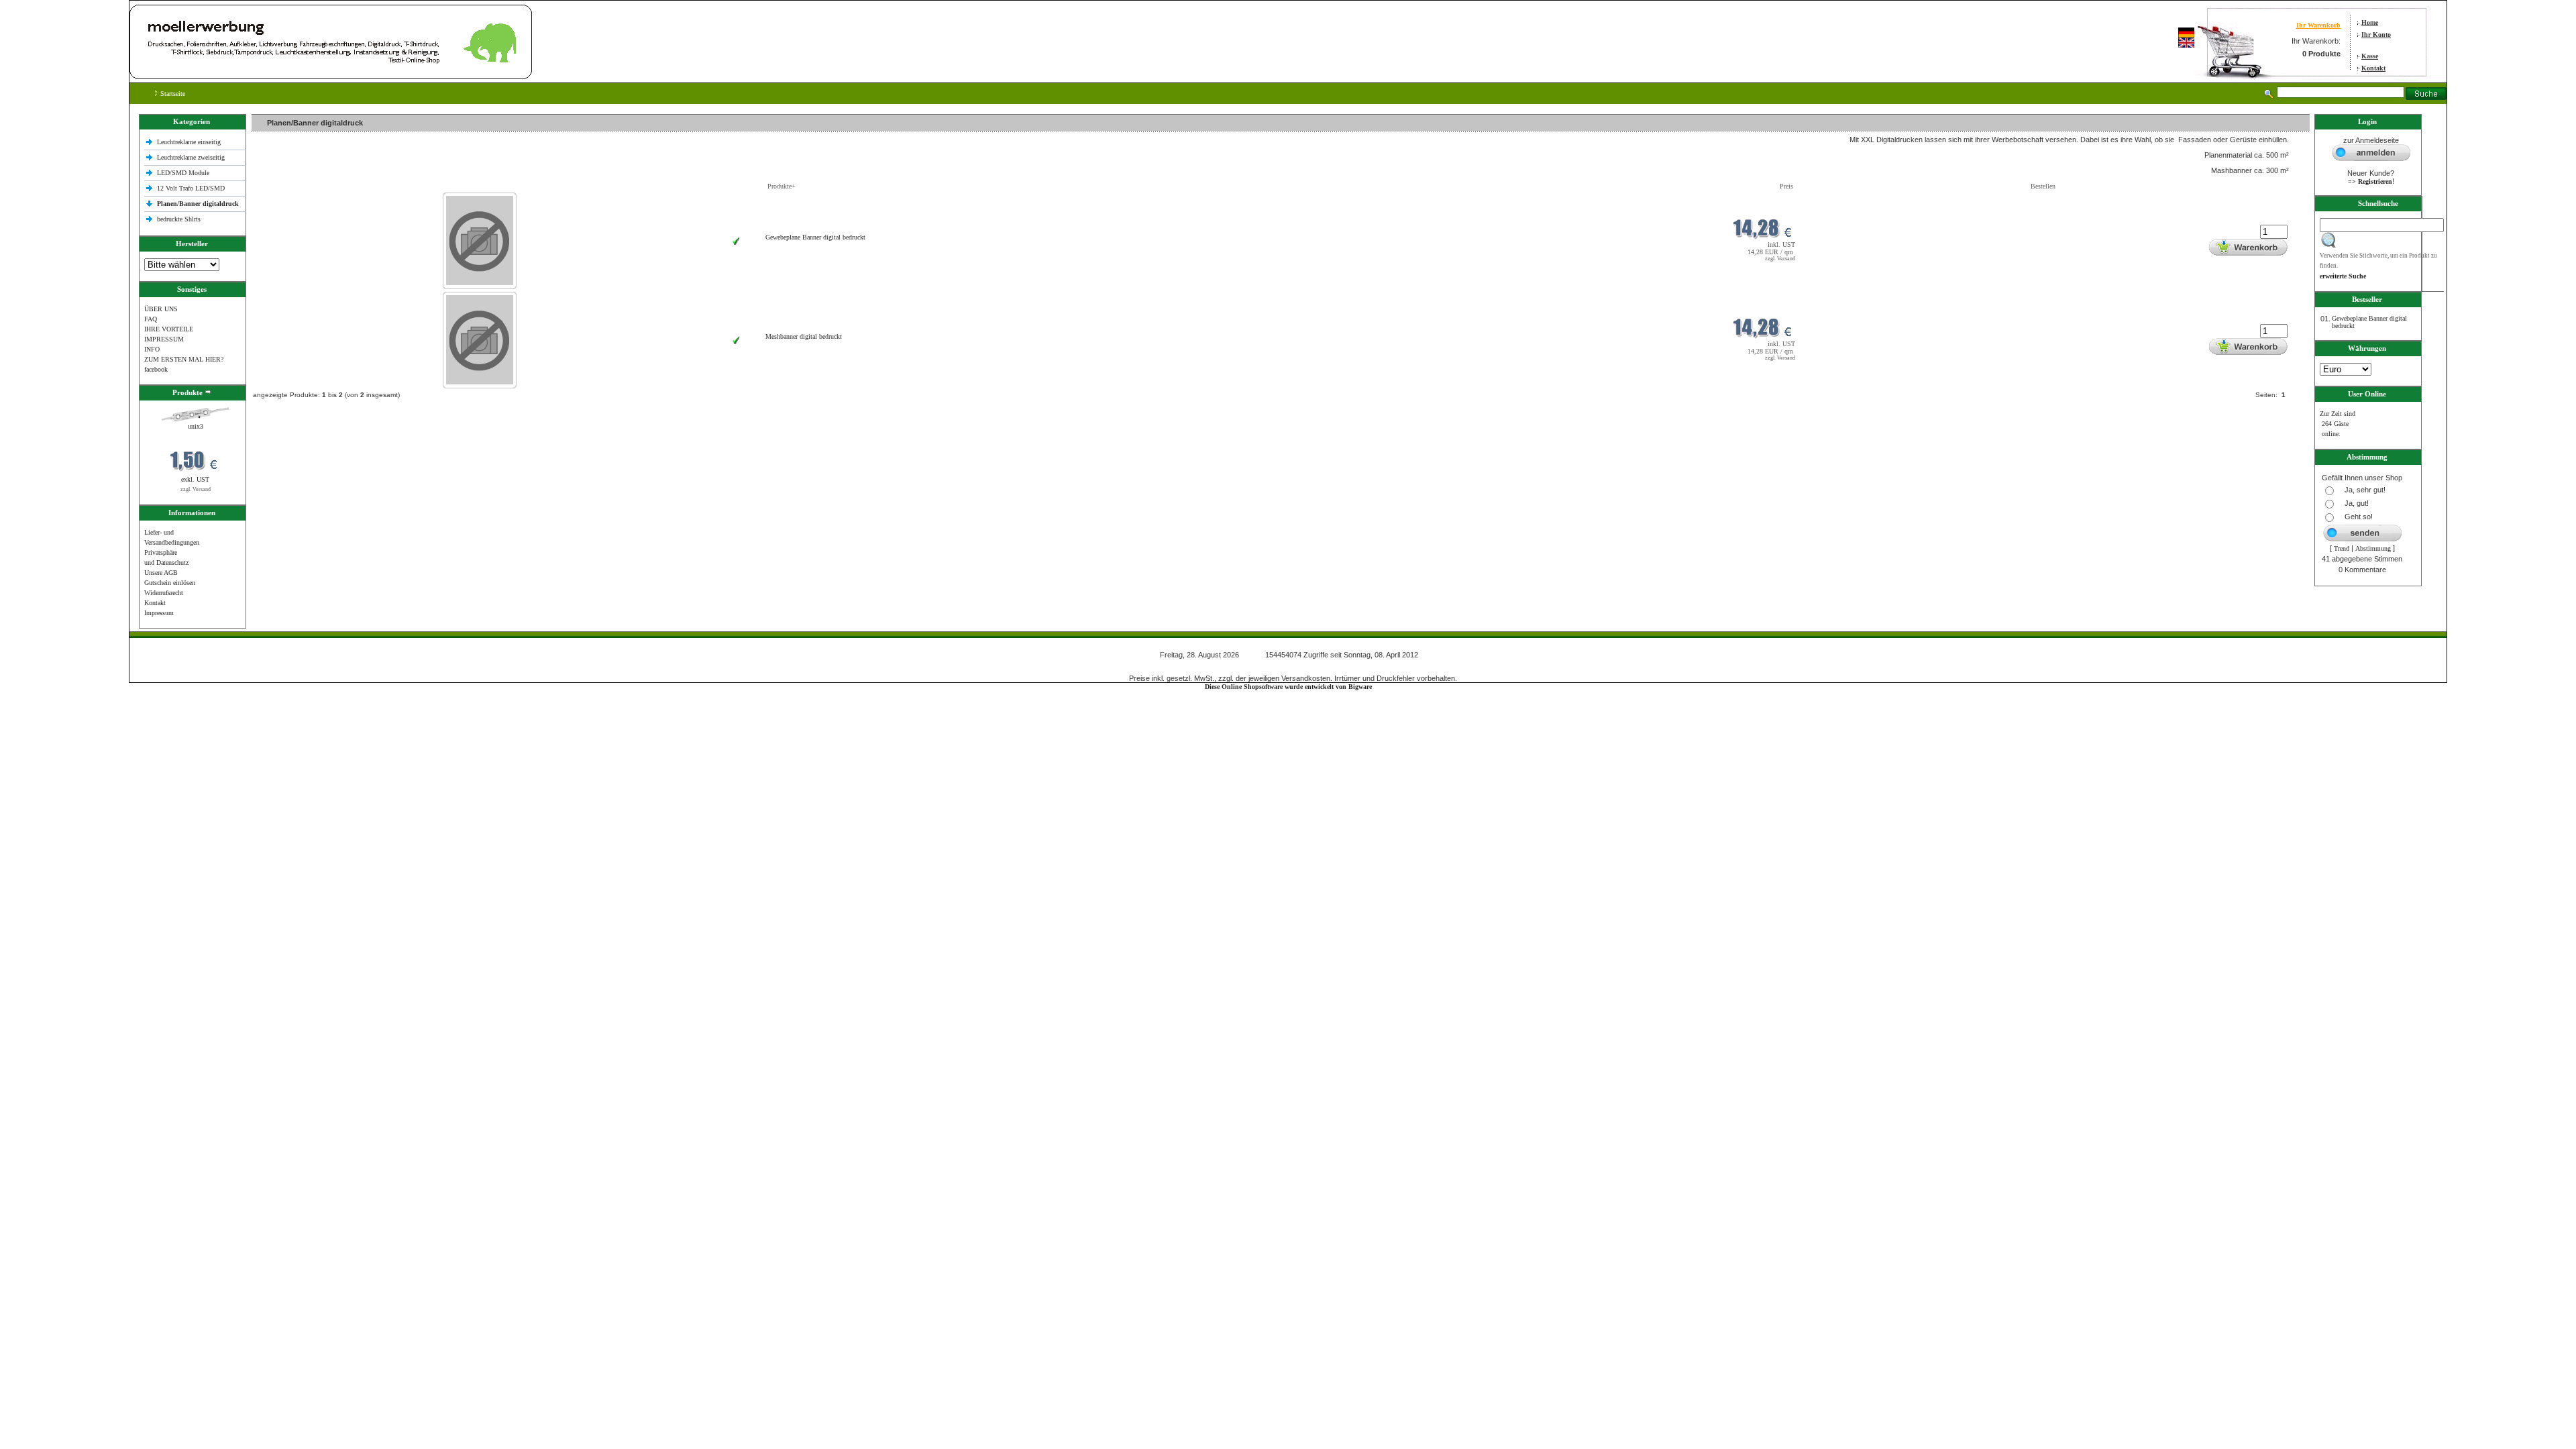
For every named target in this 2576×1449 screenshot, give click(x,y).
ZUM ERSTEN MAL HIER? (184, 359)
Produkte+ (782, 186)
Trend (2342, 548)
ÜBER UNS (161, 309)
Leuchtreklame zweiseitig (192, 157)
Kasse (2370, 56)
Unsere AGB (161, 573)
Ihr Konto (2376, 35)
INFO (152, 349)
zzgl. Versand (196, 489)
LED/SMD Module (183, 173)
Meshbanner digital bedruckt (804, 336)
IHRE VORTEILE (169, 329)
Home (2370, 22)
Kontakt (2373, 68)
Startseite (172, 94)
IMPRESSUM (164, 339)
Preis (1786, 186)
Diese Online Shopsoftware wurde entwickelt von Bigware (1288, 687)
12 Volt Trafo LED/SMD (191, 188)
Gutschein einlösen (170, 583)
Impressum (159, 613)
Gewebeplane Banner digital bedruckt (815, 237)
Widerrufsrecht (164, 593)
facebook (156, 369)
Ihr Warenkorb (2318, 25)
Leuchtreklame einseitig (190, 142)
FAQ (151, 319)
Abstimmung (2373, 548)
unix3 (196, 426)
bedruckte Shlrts (179, 219)
